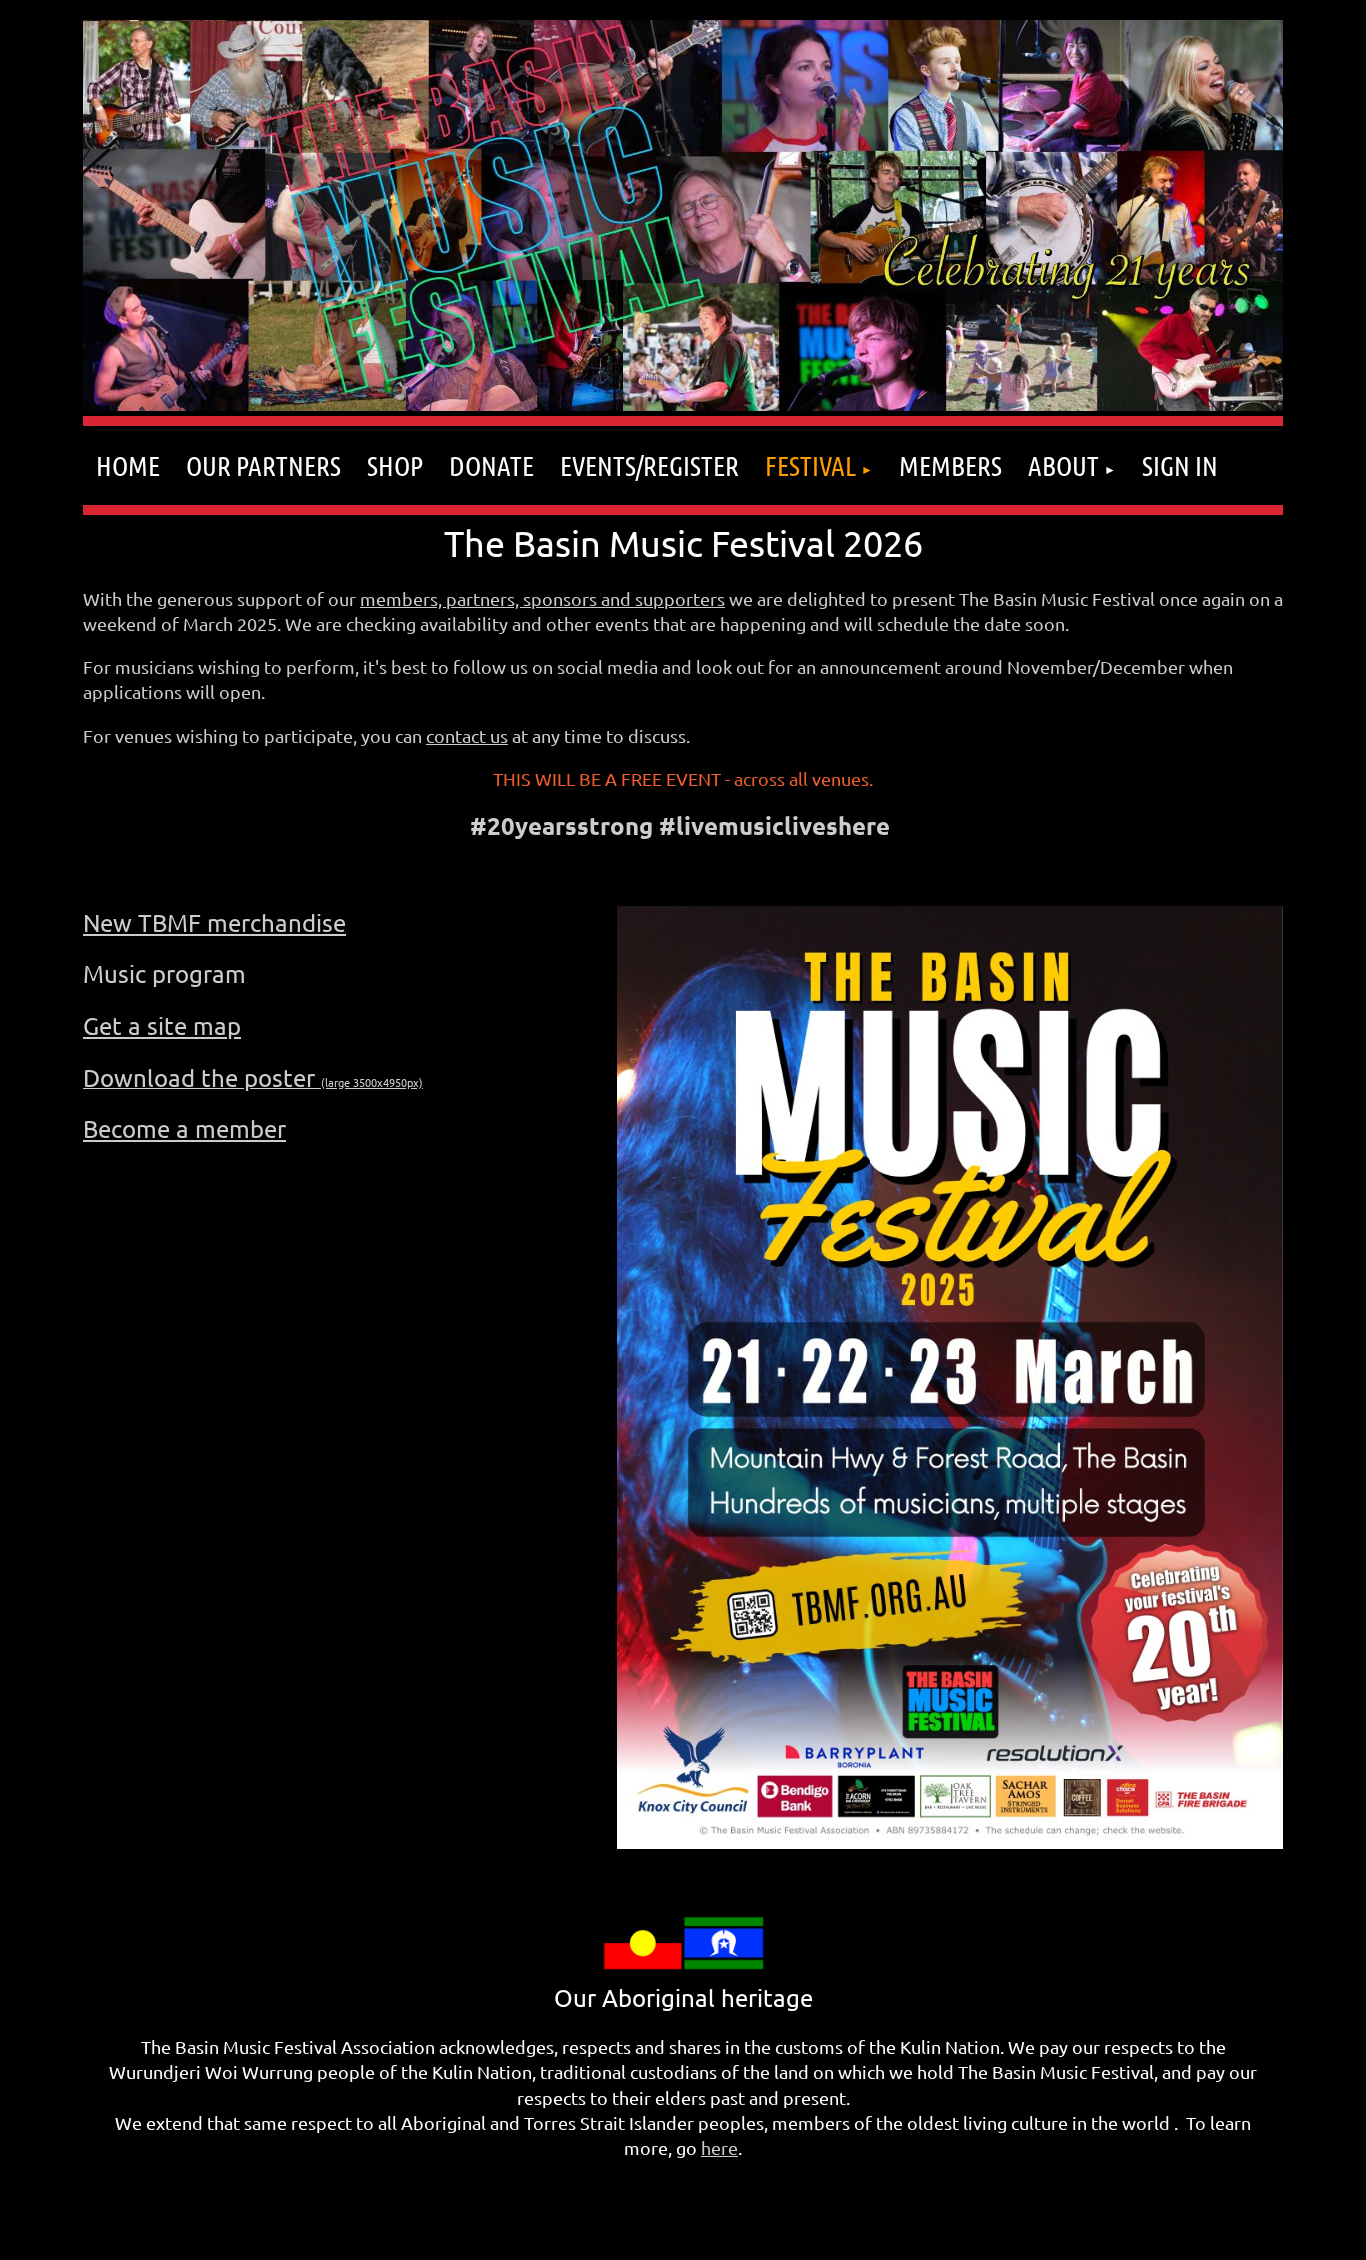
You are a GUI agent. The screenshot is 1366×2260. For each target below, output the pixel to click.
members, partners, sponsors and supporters (542, 598)
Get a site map (162, 1025)
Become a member (184, 1128)
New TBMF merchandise (214, 922)
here (719, 2147)
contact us (467, 735)
